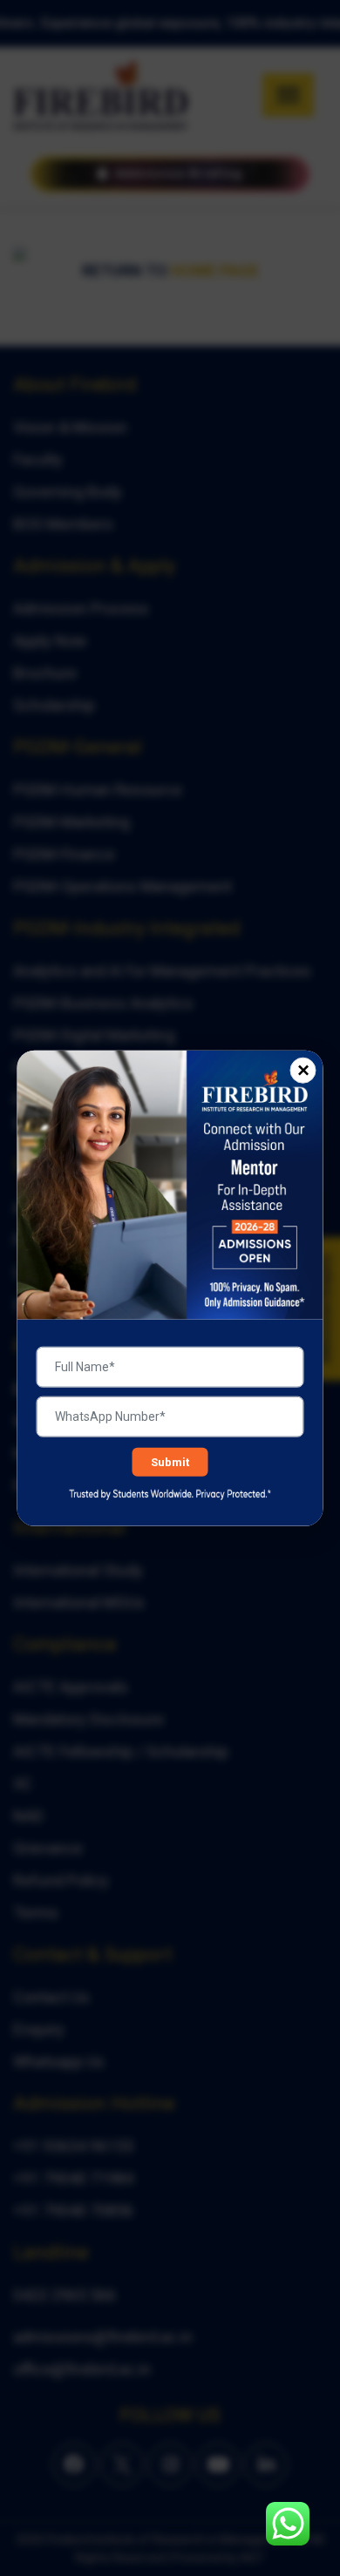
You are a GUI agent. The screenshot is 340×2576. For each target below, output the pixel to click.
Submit (170, 1462)
